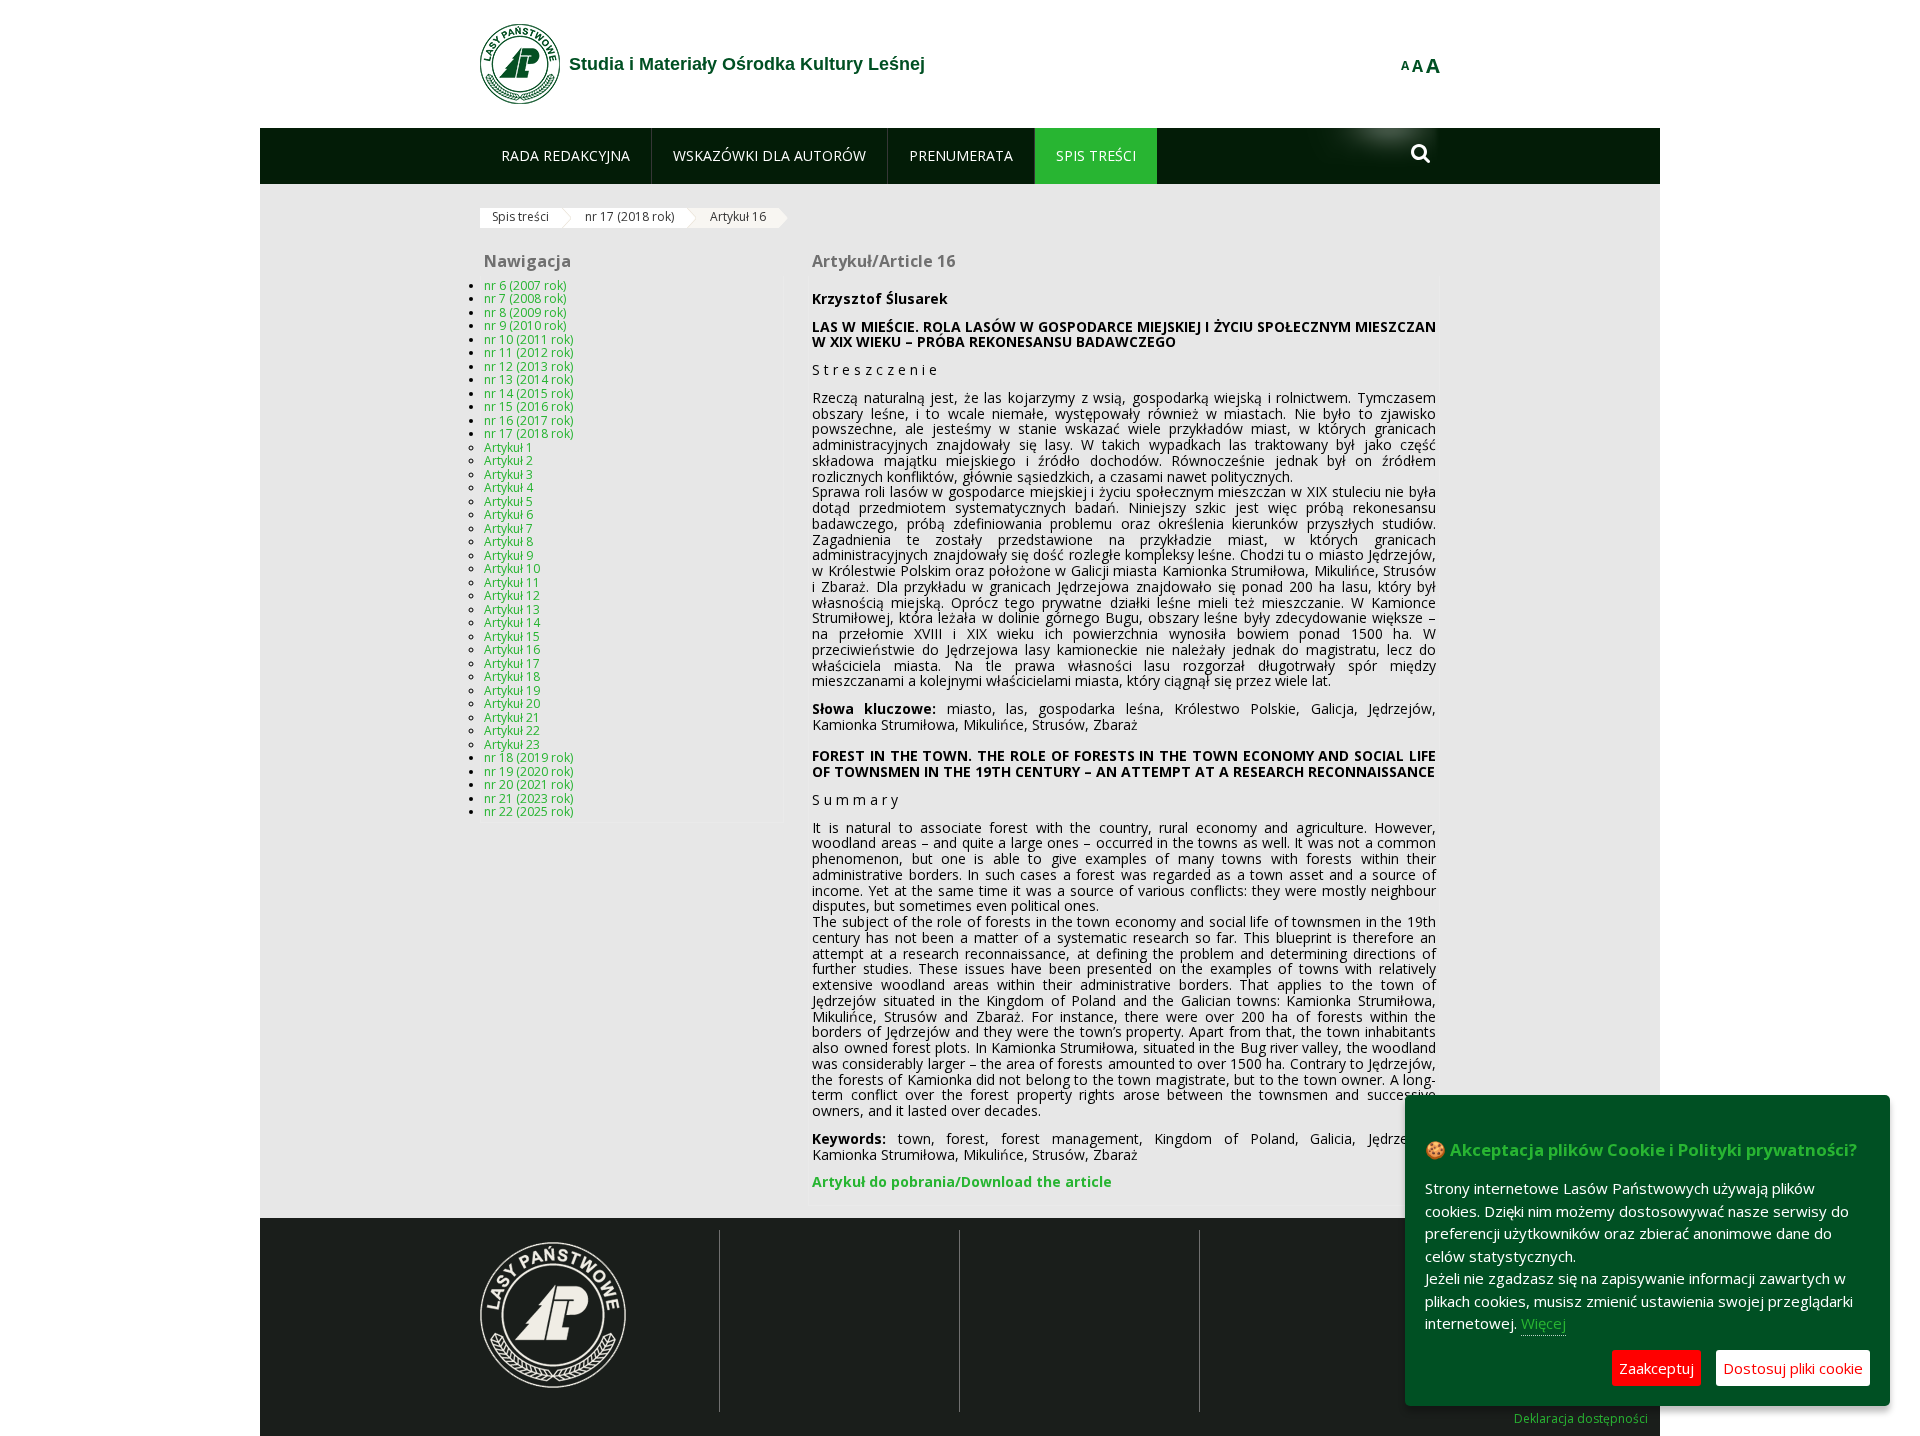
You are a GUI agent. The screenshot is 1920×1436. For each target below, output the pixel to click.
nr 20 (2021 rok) (528, 784)
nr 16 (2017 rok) (528, 420)
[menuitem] (565, 156)
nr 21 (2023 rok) (528, 798)
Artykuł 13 (512, 609)
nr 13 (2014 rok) (528, 379)
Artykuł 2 (508, 460)
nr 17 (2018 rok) (629, 216)
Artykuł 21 (512, 717)
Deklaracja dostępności (1581, 1419)
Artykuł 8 (508, 541)
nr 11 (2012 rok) (528, 352)
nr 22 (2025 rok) (528, 811)
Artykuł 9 (508, 555)
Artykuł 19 (512, 690)
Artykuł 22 (512, 730)
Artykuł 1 (508, 447)
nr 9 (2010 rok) (525, 325)
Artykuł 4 (508, 487)
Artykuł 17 (512, 663)
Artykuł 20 (512, 703)
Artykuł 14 (512, 622)
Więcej (1543, 1323)
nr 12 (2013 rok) (528, 366)
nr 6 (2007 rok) (525, 285)
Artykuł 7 (508, 528)
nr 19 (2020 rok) (528, 771)
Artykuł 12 (512, 595)
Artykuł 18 (512, 676)
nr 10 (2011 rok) (528, 339)
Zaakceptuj (1656, 1368)
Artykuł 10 (512, 568)
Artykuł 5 (508, 501)
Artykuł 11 (512, 582)
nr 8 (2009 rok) (525, 312)
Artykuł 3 (508, 474)
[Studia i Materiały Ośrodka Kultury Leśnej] (520, 64)
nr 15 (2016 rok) (528, 406)
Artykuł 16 (738, 216)
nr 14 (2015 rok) (528, 393)
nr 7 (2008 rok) (525, 298)
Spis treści (520, 216)
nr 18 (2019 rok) (528, 757)
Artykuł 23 (512, 744)
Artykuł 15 (512, 636)
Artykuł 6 (508, 514)
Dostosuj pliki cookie (1793, 1368)
